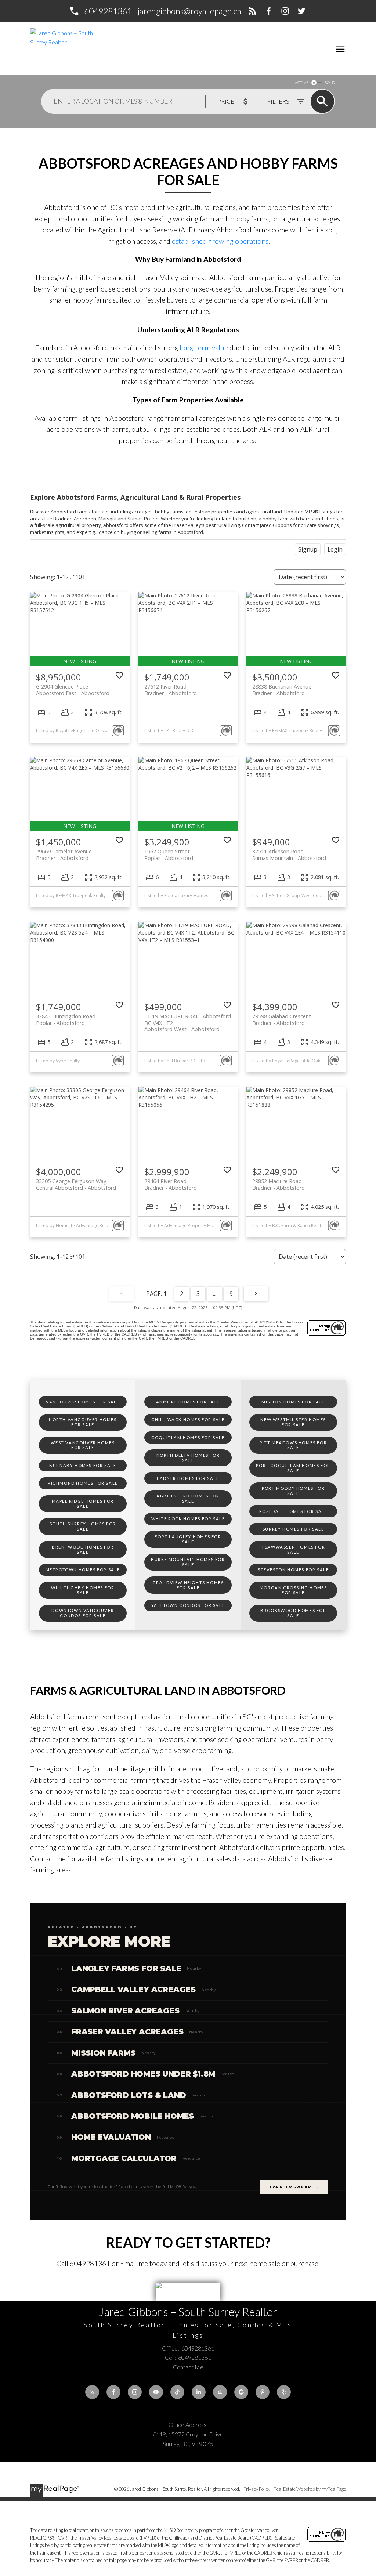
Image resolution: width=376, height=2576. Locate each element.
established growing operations (220, 241)
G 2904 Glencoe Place (73, 690)
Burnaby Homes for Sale (83, 1465)
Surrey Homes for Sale (293, 1529)
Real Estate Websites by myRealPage (310, 2489)
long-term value (203, 348)
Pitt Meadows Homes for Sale (293, 1445)
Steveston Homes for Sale (293, 1570)
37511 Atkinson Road (289, 855)
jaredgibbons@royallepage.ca (189, 11)
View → (319, 1968)
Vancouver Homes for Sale (83, 1402)
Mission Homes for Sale (293, 1402)
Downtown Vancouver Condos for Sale (83, 1613)
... (215, 1294)
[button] (100, 11)
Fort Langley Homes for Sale (188, 1539)
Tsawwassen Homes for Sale (293, 1549)
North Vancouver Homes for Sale (83, 1422)
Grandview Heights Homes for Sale (188, 1585)
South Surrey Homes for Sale (83, 1526)
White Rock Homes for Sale (188, 1519)
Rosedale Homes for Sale (293, 1511)
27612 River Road (171, 690)
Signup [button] (308, 549)
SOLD (330, 82)
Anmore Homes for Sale (188, 1402)
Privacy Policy (257, 2489)
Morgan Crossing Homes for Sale (293, 1590)
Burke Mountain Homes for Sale (188, 1562)
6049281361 (108, 11)
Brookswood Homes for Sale (293, 1613)
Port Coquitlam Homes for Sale (293, 1468)
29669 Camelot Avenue (64, 855)
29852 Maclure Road (279, 1184)
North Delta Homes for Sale (188, 1458)
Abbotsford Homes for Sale (188, 1498)
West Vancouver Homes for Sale (83, 1445)
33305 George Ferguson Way (76, 1184)
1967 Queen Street (169, 855)
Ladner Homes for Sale (188, 1478)
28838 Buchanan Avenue (282, 690)
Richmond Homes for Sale (83, 1483)
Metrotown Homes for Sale (83, 1570)
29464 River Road (171, 1184)
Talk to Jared (294, 2187)
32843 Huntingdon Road (66, 1019)
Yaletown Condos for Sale (188, 1605)
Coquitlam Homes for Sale (188, 1437)
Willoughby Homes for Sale (83, 1590)
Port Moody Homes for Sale (293, 1491)
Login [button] (335, 549)
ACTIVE (302, 82)
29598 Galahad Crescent (282, 1019)
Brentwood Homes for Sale (83, 1549)
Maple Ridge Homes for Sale (83, 1504)
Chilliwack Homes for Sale (188, 1419)
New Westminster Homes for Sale (293, 1422)
